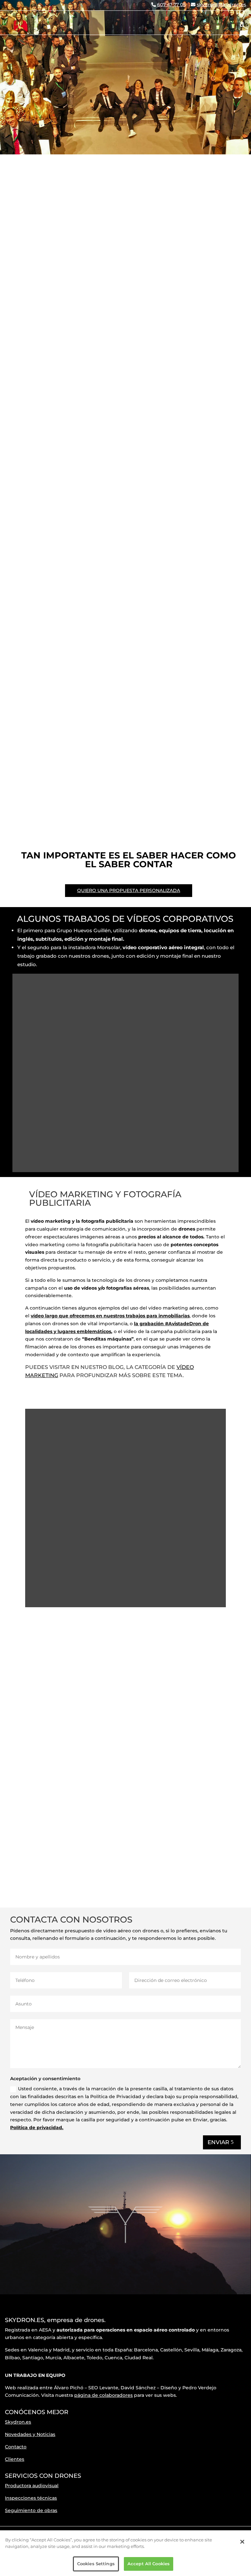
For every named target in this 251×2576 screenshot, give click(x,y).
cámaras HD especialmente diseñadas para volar (133, 1751)
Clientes (15, 2459)
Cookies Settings (96, 2564)
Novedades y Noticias (30, 2434)
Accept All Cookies (149, 2564)
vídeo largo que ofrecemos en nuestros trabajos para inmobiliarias (110, 1316)
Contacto (16, 2447)
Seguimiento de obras (31, 2510)
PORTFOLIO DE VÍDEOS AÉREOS (103, 237)
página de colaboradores (103, 2395)
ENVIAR (218, 2142)
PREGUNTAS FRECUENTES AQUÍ (195, 245)
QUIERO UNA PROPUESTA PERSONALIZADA (129, 890)
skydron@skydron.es (221, 5)
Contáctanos (66, 1884)
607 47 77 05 (171, 5)
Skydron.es (18, 2422)
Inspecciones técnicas (31, 2498)
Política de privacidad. (37, 2128)
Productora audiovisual (32, 2486)
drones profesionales (146, 1749)
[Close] (242, 2542)
